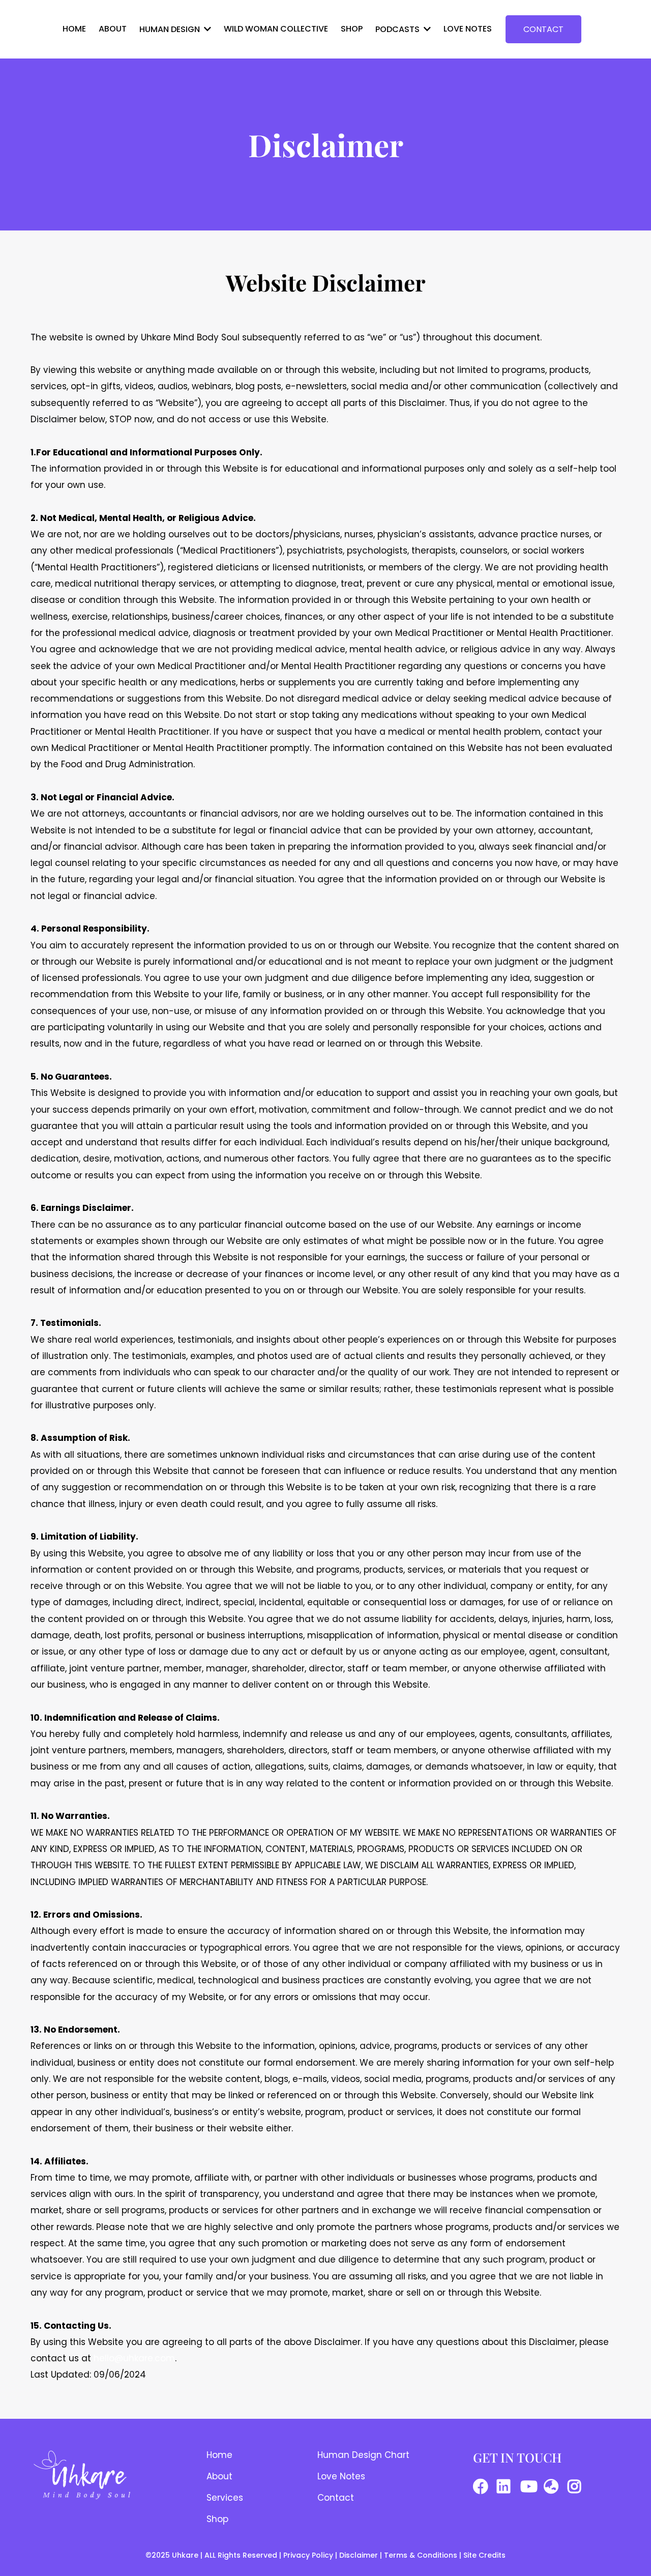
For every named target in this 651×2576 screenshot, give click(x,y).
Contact (336, 2498)
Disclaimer (360, 2555)
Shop (217, 2519)
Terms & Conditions (421, 2555)
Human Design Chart (363, 2455)
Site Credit (482, 2555)
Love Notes (341, 2476)
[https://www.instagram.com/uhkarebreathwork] (577, 2486)
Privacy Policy (308, 2555)
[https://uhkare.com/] (554, 2486)
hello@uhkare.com (134, 2358)
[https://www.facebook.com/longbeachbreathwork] (483, 2486)
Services (225, 2498)
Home (219, 2455)
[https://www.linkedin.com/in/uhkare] (506, 2486)
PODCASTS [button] (398, 29)
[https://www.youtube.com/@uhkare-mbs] (531, 2486)
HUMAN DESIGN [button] (171, 29)
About (219, 2476)
